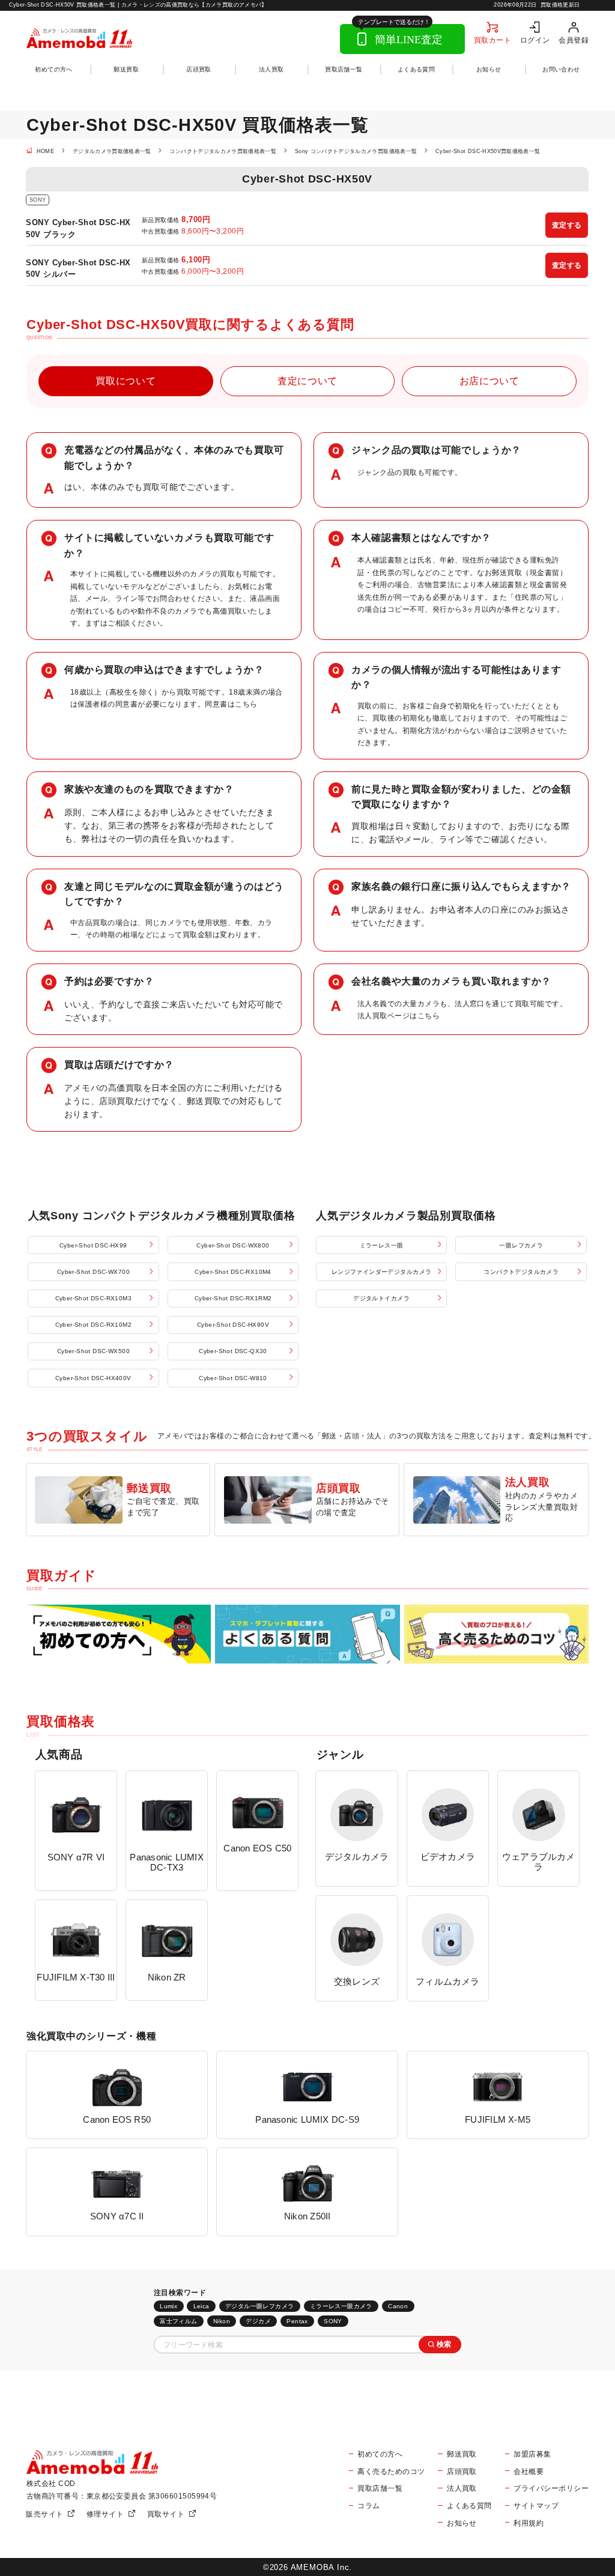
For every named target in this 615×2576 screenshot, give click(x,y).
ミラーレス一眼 (382, 1245)
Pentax (297, 2321)
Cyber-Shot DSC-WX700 (93, 1272)
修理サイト (105, 2514)
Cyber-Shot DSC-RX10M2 (94, 1325)
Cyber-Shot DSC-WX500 (93, 1351)
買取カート (492, 40)
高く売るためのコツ (391, 2471)
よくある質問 (416, 69)
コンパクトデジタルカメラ (521, 1272)
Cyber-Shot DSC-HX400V (93, 1378)
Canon (398, 2306)
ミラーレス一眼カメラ (341, 2306)
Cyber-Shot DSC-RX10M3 (94, 1298)
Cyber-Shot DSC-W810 (233, 1378)
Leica (201, 2306)
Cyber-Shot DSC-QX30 (233, 1351)
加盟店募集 (532, 2454)
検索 (444, 2344)
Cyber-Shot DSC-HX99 (93, 1245)
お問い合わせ (561, 69)
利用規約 (529, 2523)
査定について (307, 381)
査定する (567, 225)
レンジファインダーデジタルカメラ (382, 1272)
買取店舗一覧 (344, 69)
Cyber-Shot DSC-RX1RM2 (233, 1298)
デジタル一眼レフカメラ (260, 2306)
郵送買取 (126, 69)
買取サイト (166, 2514)
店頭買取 (199, 69)
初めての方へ (53, 69)
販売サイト (44, 2514)
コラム (368, 2505)
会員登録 (574, 40)
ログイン (535, 40)
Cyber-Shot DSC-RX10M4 (233, 1272)
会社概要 (529, 2471)
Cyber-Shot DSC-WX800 (233, 1245)
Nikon (222, 2321)
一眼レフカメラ (521, 1245)
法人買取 (271, 69)
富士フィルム (178, 2321)
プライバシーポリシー (551, 2488)
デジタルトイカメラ (381, 1298)
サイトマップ (536, 2505)
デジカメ (258, 2321)
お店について (489, 381)
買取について (126, 381)
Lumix (168, 2306)
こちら (246, 704)
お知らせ (489, 69)
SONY (333, 2321)
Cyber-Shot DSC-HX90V (233, 1325)
